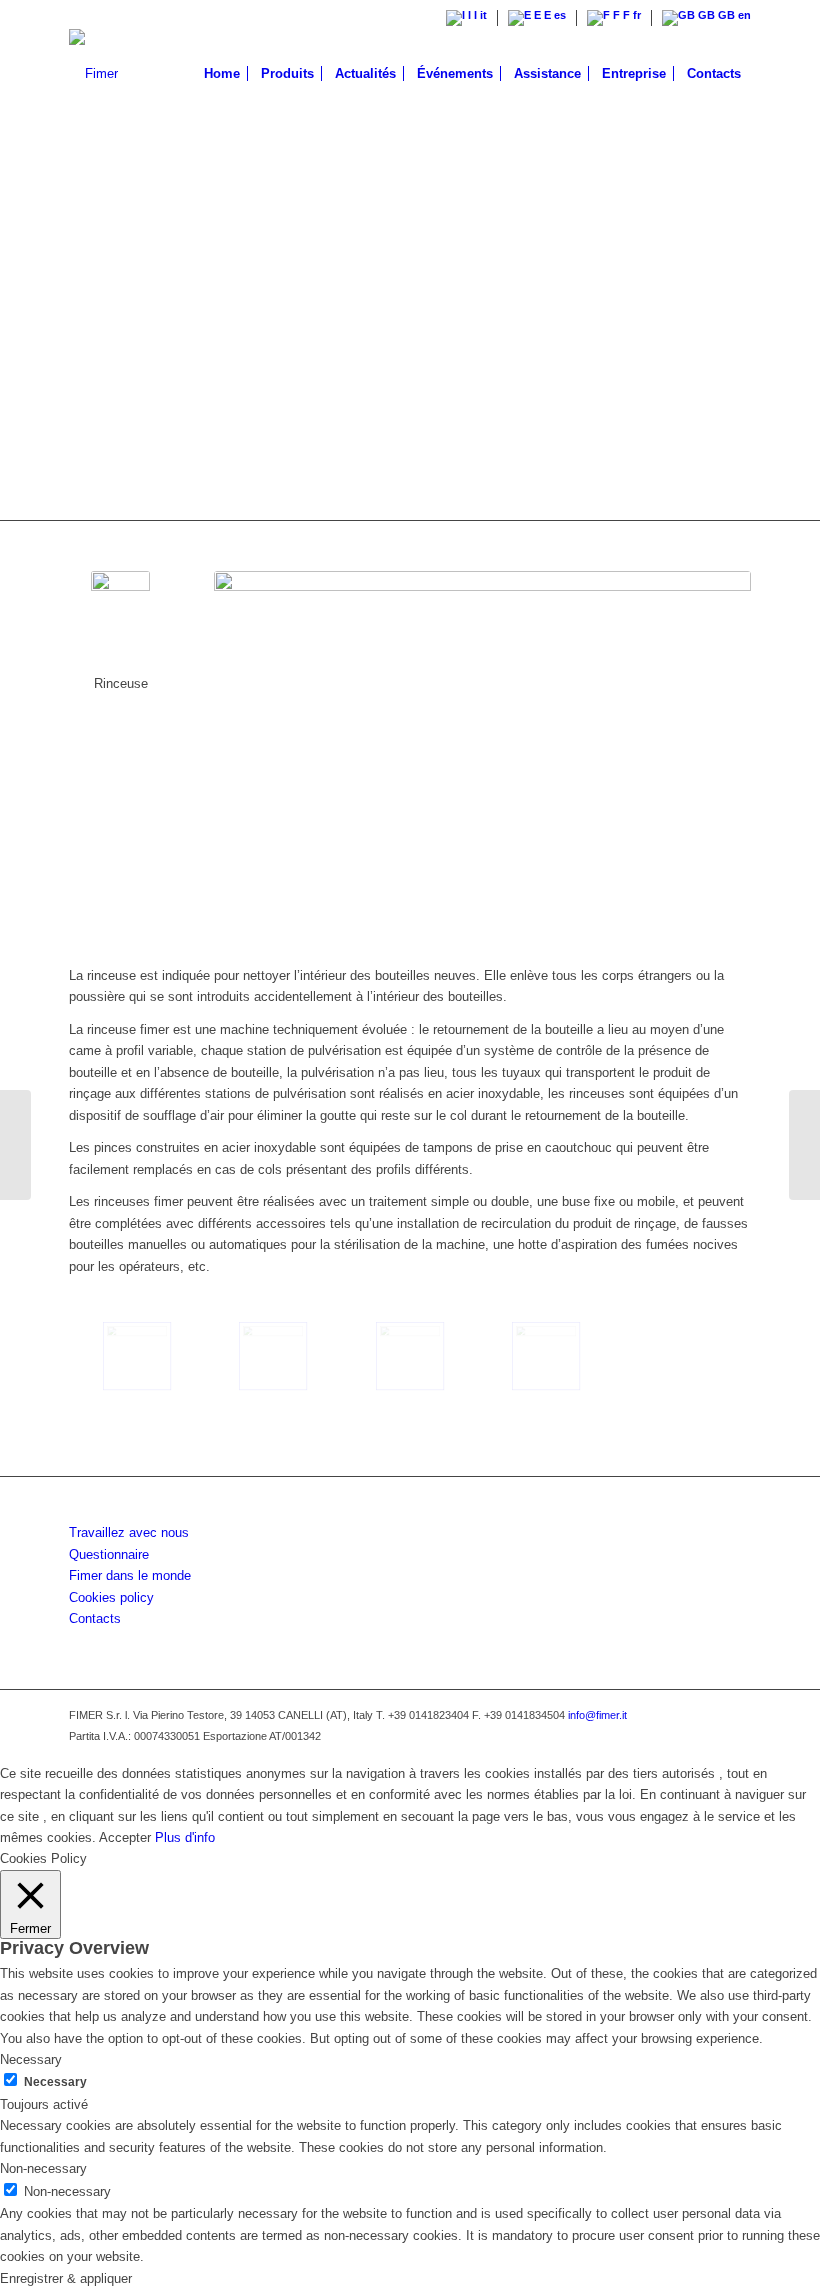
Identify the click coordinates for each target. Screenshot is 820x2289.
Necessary (55, 2082)
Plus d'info (185, 1837)
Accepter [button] (125, 1837)
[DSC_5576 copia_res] (273, 1356)
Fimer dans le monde (130, 1575)
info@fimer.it (597, 1715)
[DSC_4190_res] (410, 1356)
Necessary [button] (31, 2059)
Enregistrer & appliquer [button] (66, 2278)
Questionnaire (109, 1554)
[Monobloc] (804, 1145)
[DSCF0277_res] (137, 1356)
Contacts (95, 1618)
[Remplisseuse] (15, 1145)
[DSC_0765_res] (546, 1356)
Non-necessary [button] (43, 2168)
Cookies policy (111, 1597)
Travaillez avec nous (129, 1532)
